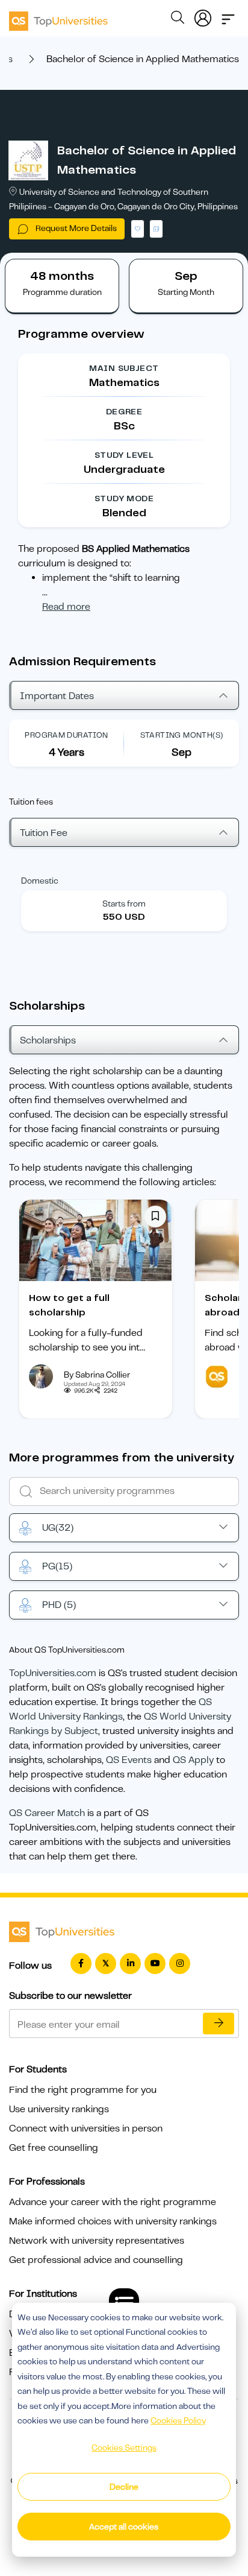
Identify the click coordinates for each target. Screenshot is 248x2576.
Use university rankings (59, 2109)
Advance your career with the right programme (113, 2202)
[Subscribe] (219, 2024)
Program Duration (66, 735)
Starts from (124, 903)
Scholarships (48, 1040)
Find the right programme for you (83, 2090)
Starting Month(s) (182, 735)
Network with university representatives (97, 2241)
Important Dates (57, 696)
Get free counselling (54, 2148)
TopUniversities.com (53, 1673)
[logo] (58, 17)
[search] (178, 19)
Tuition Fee (44, 833)
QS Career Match (47, 1813)
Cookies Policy (178, 2420)
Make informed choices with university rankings (113, 2221)
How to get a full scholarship (69, 1305)
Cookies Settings (124, 2448)
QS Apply (193, 1760)
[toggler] (228, 16)
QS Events (129, 1760)
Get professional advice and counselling (96, 2260)
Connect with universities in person (86, 2128)
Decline (124, 2487)
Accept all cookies (124, 2527)
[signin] (203, 16)
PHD (59, 1605)
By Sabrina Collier (97, 1375)
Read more (66, 607)
